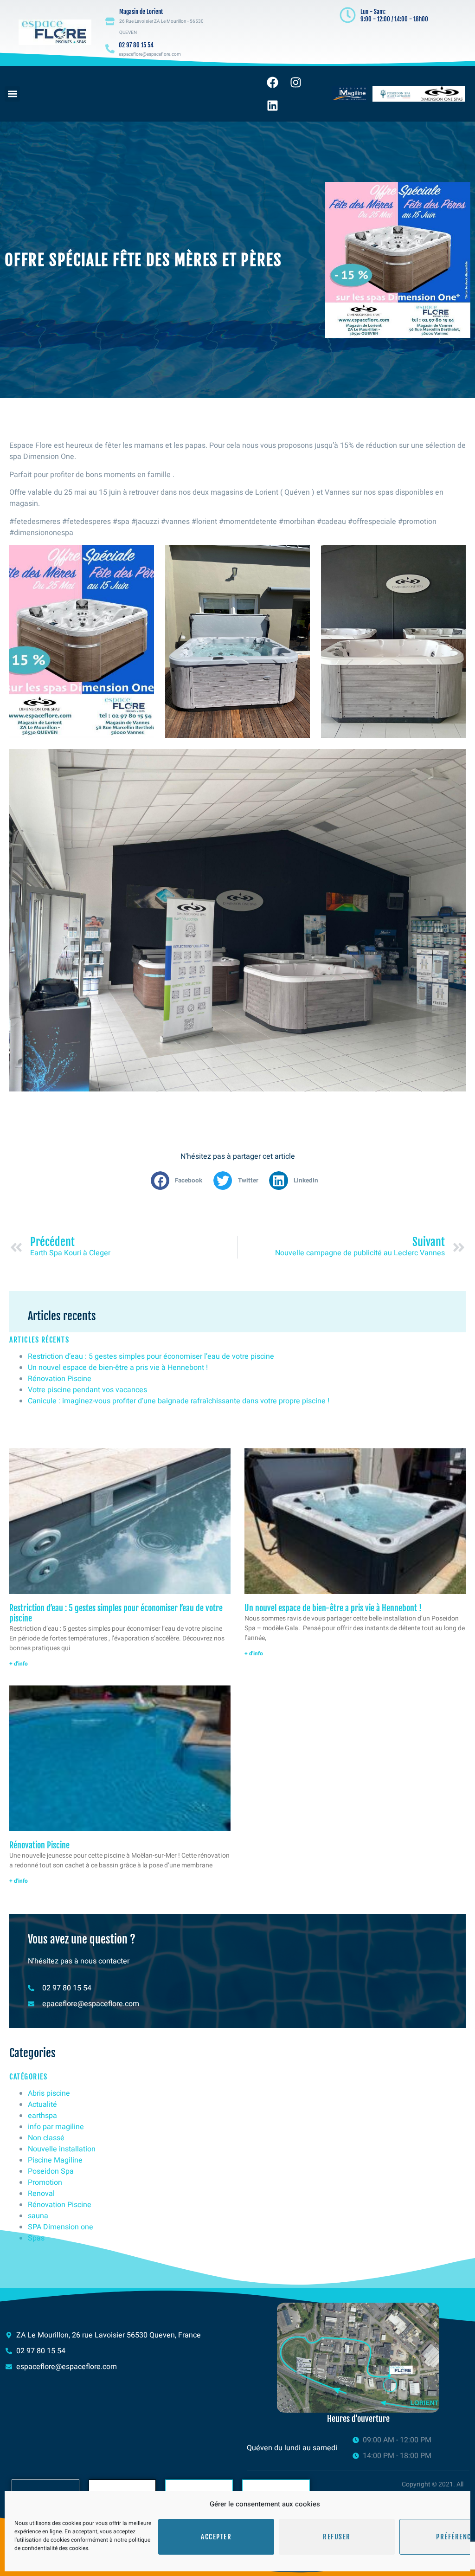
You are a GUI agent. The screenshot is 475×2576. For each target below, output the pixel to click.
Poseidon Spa (51, 2171)
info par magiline (56, 2127)
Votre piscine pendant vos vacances (87, 1390)
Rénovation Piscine (60, 1379)
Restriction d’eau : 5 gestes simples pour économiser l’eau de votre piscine (151, 1356)
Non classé (46, 2138)
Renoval (41, 2194)
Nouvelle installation (62, 2149)
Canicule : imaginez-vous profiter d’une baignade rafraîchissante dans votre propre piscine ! (179, 1401)
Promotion (45, 2182)
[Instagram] (295, 82)
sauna (38, 2216)
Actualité (42, 2105)
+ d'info (19, 1664)
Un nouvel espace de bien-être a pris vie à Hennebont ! (119, 1368)
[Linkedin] (272, 105)
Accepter (216, 2537)
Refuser (337, 2537)
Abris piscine (49, 2093)
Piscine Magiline (55, 2160)
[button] (12, 94)
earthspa (42, 2116)
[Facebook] (272, 82)
